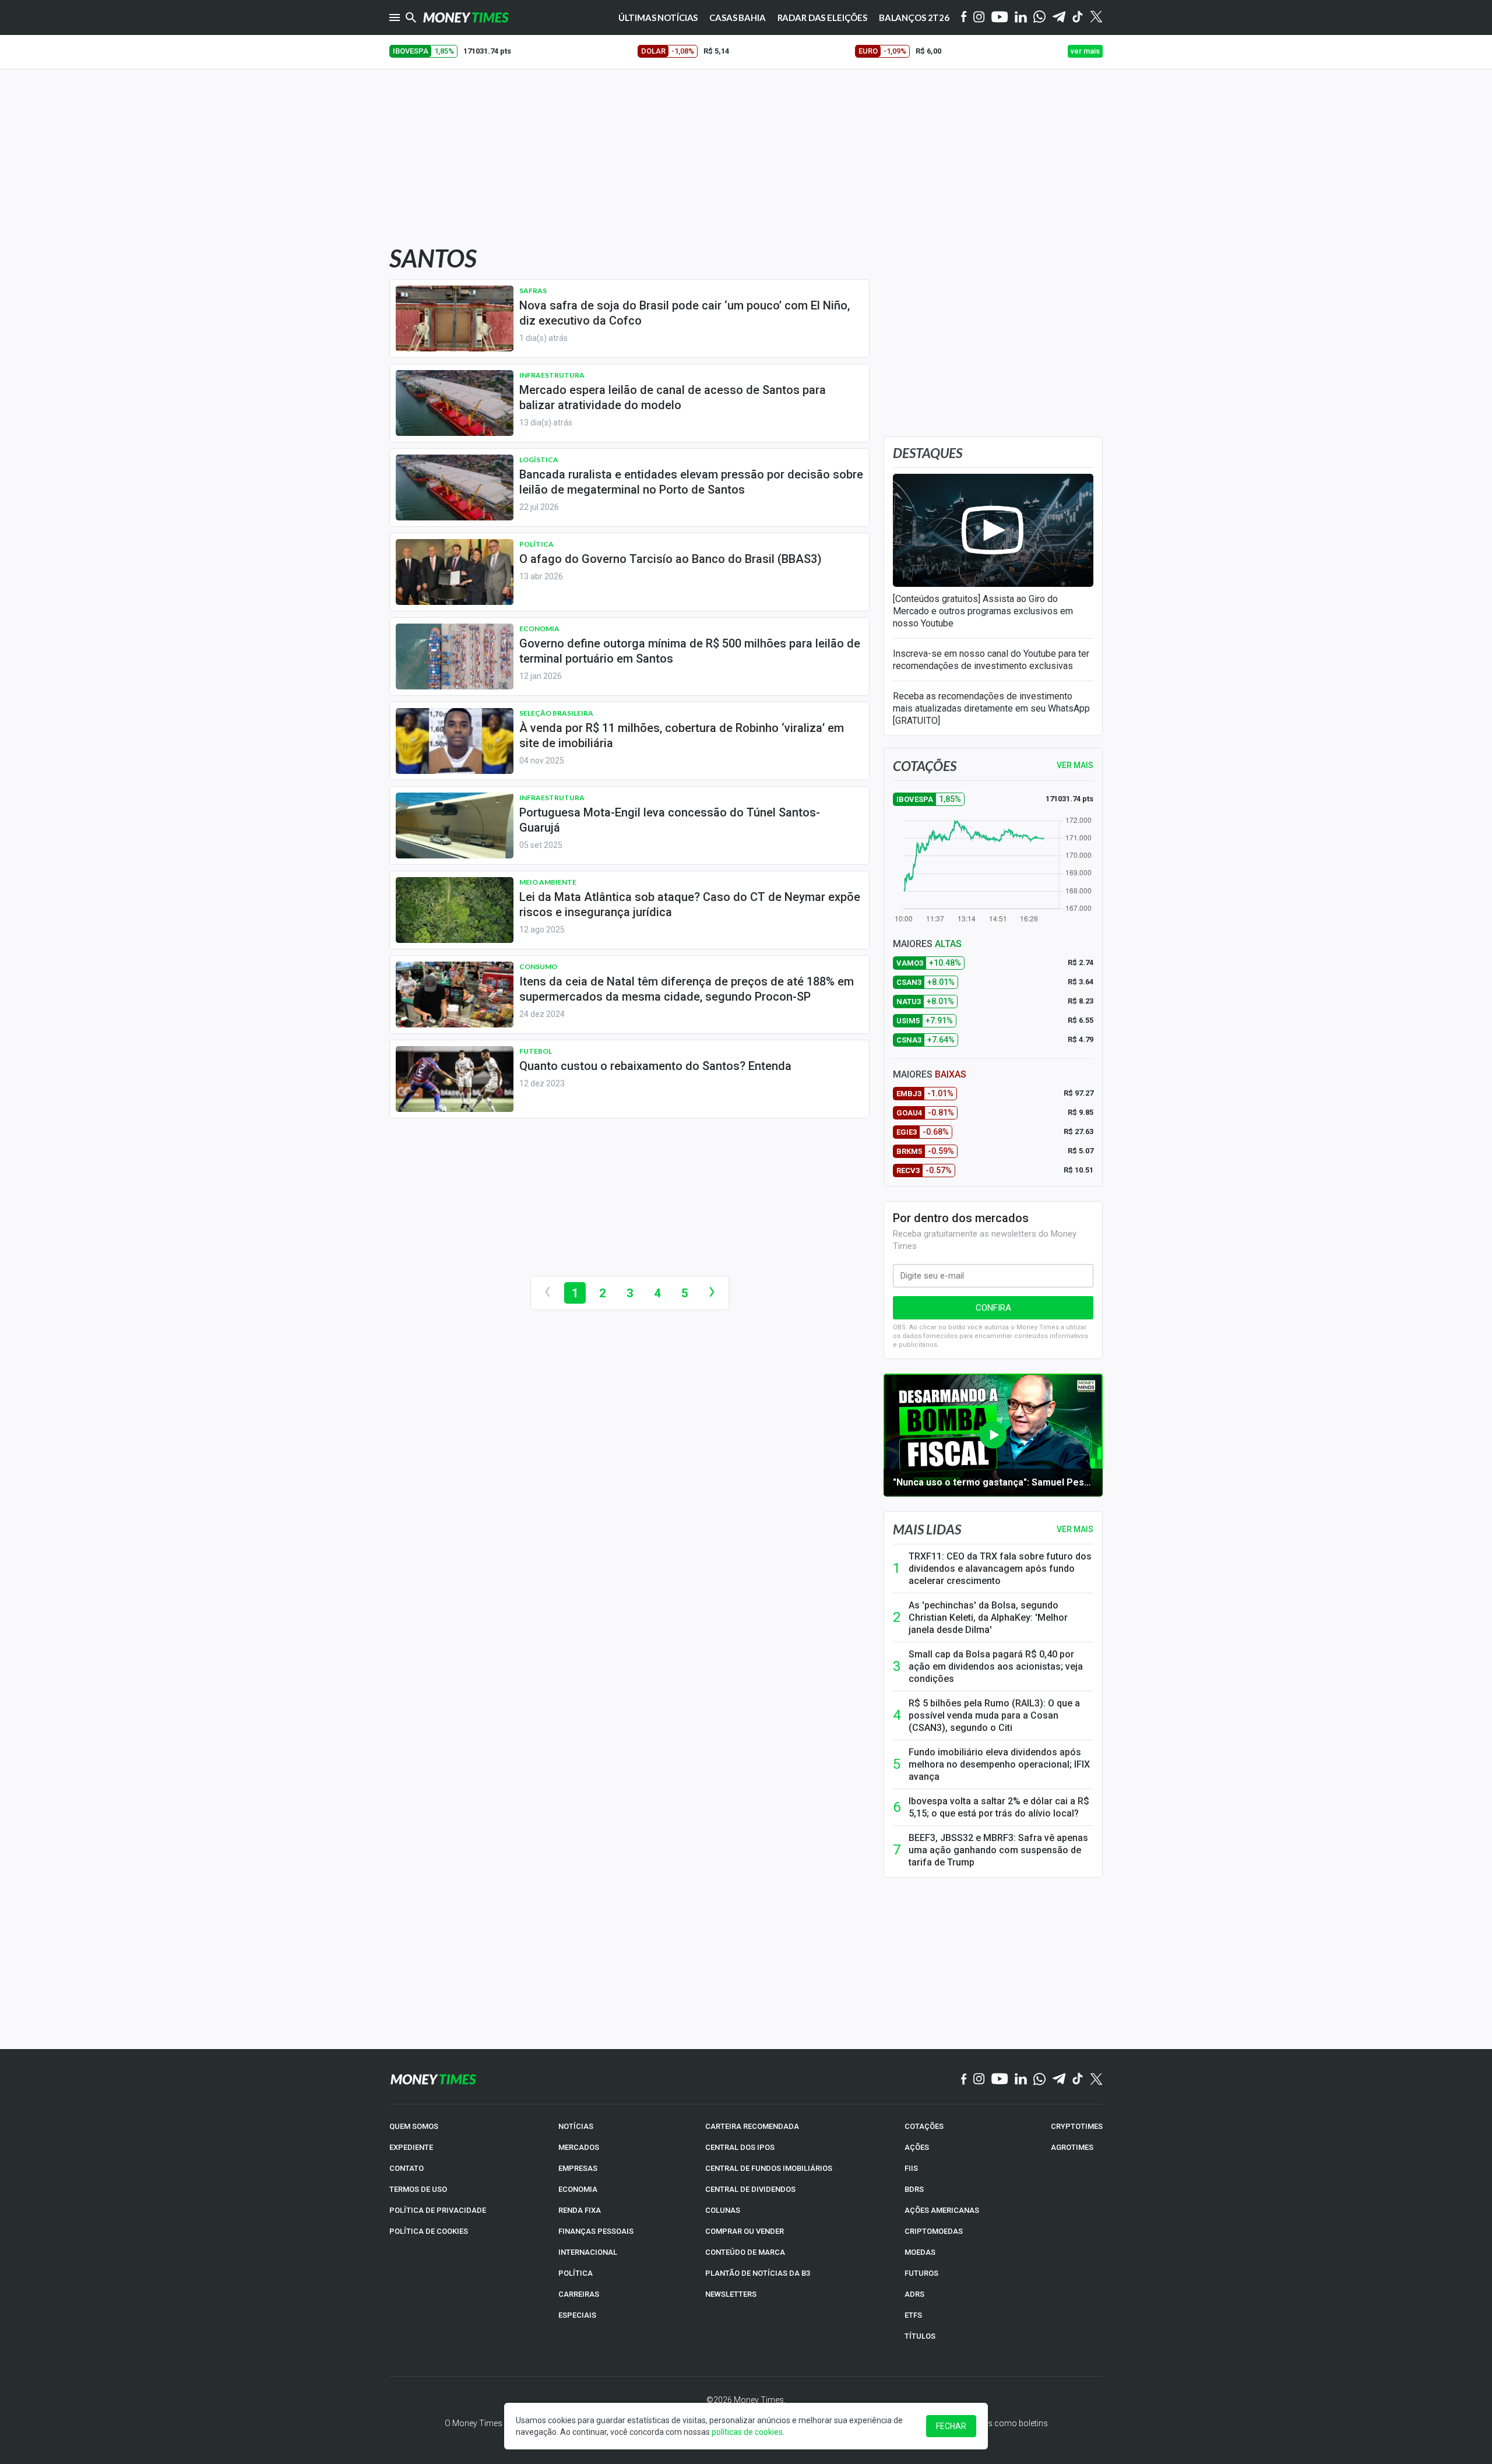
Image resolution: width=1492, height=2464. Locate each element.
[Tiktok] (1078, 18)
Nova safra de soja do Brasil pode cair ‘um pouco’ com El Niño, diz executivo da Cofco (685, 313)
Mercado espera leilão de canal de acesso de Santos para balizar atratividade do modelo (673, 397)
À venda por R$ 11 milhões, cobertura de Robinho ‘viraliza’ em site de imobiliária (682, 735)
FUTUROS (921, 2273)
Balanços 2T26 (914, 17)
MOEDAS (920, 2252)
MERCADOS (579, 2147)
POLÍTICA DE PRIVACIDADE (438, 2210)
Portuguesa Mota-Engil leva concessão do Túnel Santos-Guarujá (670, 820)
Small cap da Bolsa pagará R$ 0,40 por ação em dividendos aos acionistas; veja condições (996, 1666)
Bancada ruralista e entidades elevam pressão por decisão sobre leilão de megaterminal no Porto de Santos (691, 482)
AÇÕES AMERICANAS (942, 2210)
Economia (539, 629)
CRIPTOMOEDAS (934, 2231)
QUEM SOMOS (414, 2126)
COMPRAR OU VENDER (745, 2231)
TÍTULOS (920, 2336)
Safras (533, 291)
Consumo (538, 967)
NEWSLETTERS (731, 2294)
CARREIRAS (579, 2294)
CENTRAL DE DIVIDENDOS (750, 2189)
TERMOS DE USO (418, 2189)
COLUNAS (723, 2210)
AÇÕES (917, 2147)
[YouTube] (1000, 18)
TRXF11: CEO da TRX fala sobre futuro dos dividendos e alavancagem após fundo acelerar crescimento (1000, 1569)
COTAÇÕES (924, 2126)
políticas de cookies (747, 2432)
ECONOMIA (578, 2189)
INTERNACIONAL (588, 2252)
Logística (539, 460)
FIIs (911, 2168)
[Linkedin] (1021, 18)
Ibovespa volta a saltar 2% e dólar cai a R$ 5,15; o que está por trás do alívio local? (999, 1807)
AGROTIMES (1072, 2147)
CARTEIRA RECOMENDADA (752, 2126)
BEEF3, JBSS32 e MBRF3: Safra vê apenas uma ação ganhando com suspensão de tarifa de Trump (998, 1850)
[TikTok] (1078, 2079)
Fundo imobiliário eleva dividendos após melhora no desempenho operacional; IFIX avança (999, 1764)
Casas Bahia (737, 17)
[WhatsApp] (1039, 17)
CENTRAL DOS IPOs (740, 2147)
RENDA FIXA (580, 2210)
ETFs (913, 2315)
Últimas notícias (658, 17)
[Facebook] (964, 17)
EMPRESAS (578, 2168)
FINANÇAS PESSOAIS (596, 2231)
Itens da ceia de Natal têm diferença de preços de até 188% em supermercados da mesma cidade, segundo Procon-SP (687, 989)
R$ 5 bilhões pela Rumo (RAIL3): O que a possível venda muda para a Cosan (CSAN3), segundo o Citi (994, 1715)
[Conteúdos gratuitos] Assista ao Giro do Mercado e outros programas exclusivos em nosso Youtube (983, 611)
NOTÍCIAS (576, 2126)
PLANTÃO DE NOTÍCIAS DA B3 (758, 2273)
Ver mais (1075, 1529)
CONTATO (407, 2168)
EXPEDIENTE (411, 2147)
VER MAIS (1075, 765)
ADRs (914, 2294)
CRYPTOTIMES (1077, 2126)
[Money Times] (466, 17)
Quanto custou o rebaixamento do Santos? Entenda (655, 1066)
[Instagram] (979, 18)
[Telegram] (1059, 18)
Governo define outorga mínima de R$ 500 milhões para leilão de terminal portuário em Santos (690, 651)
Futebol (536, 1051)
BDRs (914, 2189)
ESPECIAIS (577, 2315)
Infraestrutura (552, 375)
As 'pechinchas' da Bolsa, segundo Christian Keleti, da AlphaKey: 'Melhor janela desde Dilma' (988, 1618)
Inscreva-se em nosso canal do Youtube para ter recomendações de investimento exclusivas (991, 660)
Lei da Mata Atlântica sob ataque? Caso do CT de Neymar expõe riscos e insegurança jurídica (690, 904)
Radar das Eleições (822, 17)
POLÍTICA (576, 2273)
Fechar (951, 2426)
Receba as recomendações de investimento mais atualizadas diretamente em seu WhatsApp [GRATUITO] (991, 708)
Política (536, 544)
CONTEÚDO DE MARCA (745, 2252)
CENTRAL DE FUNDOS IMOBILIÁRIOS (769, 2168)
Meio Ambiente (548, 882)
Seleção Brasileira (556, 713)
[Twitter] (1096, 17)
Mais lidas (927, 1529)
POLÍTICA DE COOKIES (429, 2231)
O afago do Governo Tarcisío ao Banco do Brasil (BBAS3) (671, 559)
